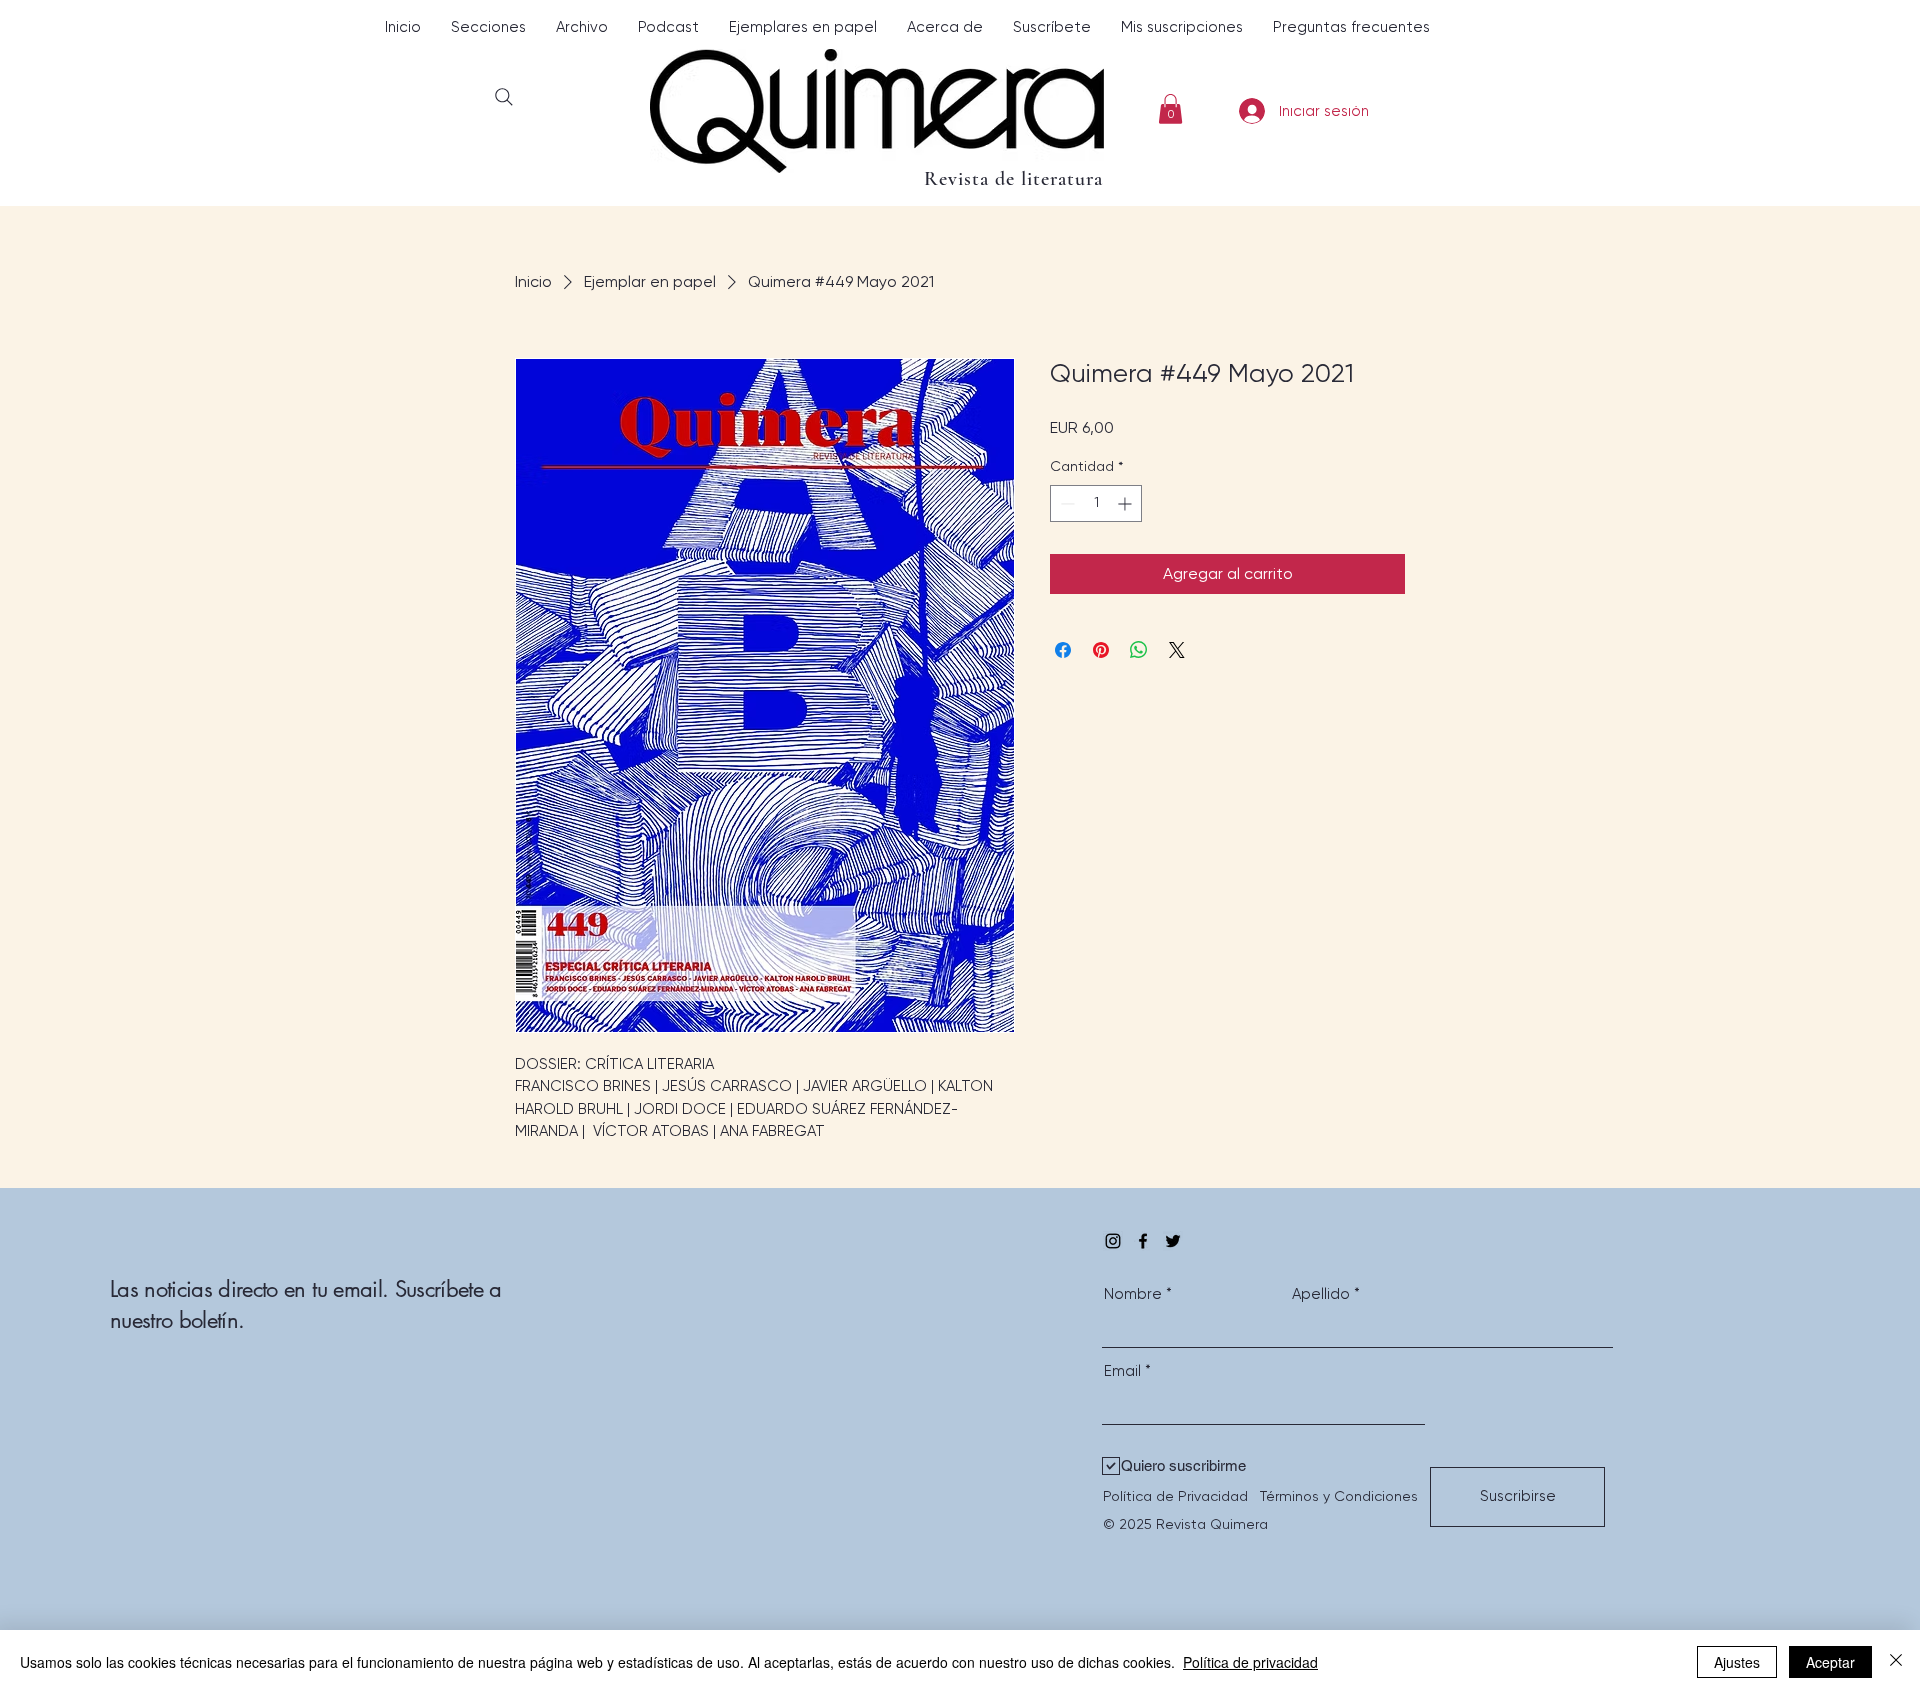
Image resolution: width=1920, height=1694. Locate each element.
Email (1122, 1371)
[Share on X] (1177, 650)
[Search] (503, 96)
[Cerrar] (1896, 1662)
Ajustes (1737, 1662)
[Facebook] (1143, 1241)
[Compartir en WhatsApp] (1139, 650)
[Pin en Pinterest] (1101, 650)
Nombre (1133, 1294)
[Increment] (1126, 503)
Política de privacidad (1250, 1662)
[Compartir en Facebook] (1063, 650)
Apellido (1321, 1294)
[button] (488, 27)
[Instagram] (1113, 1241)
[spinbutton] (1096, 503)
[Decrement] (1065, 503)
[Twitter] (1173, 1241)
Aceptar (1830, 1662)
